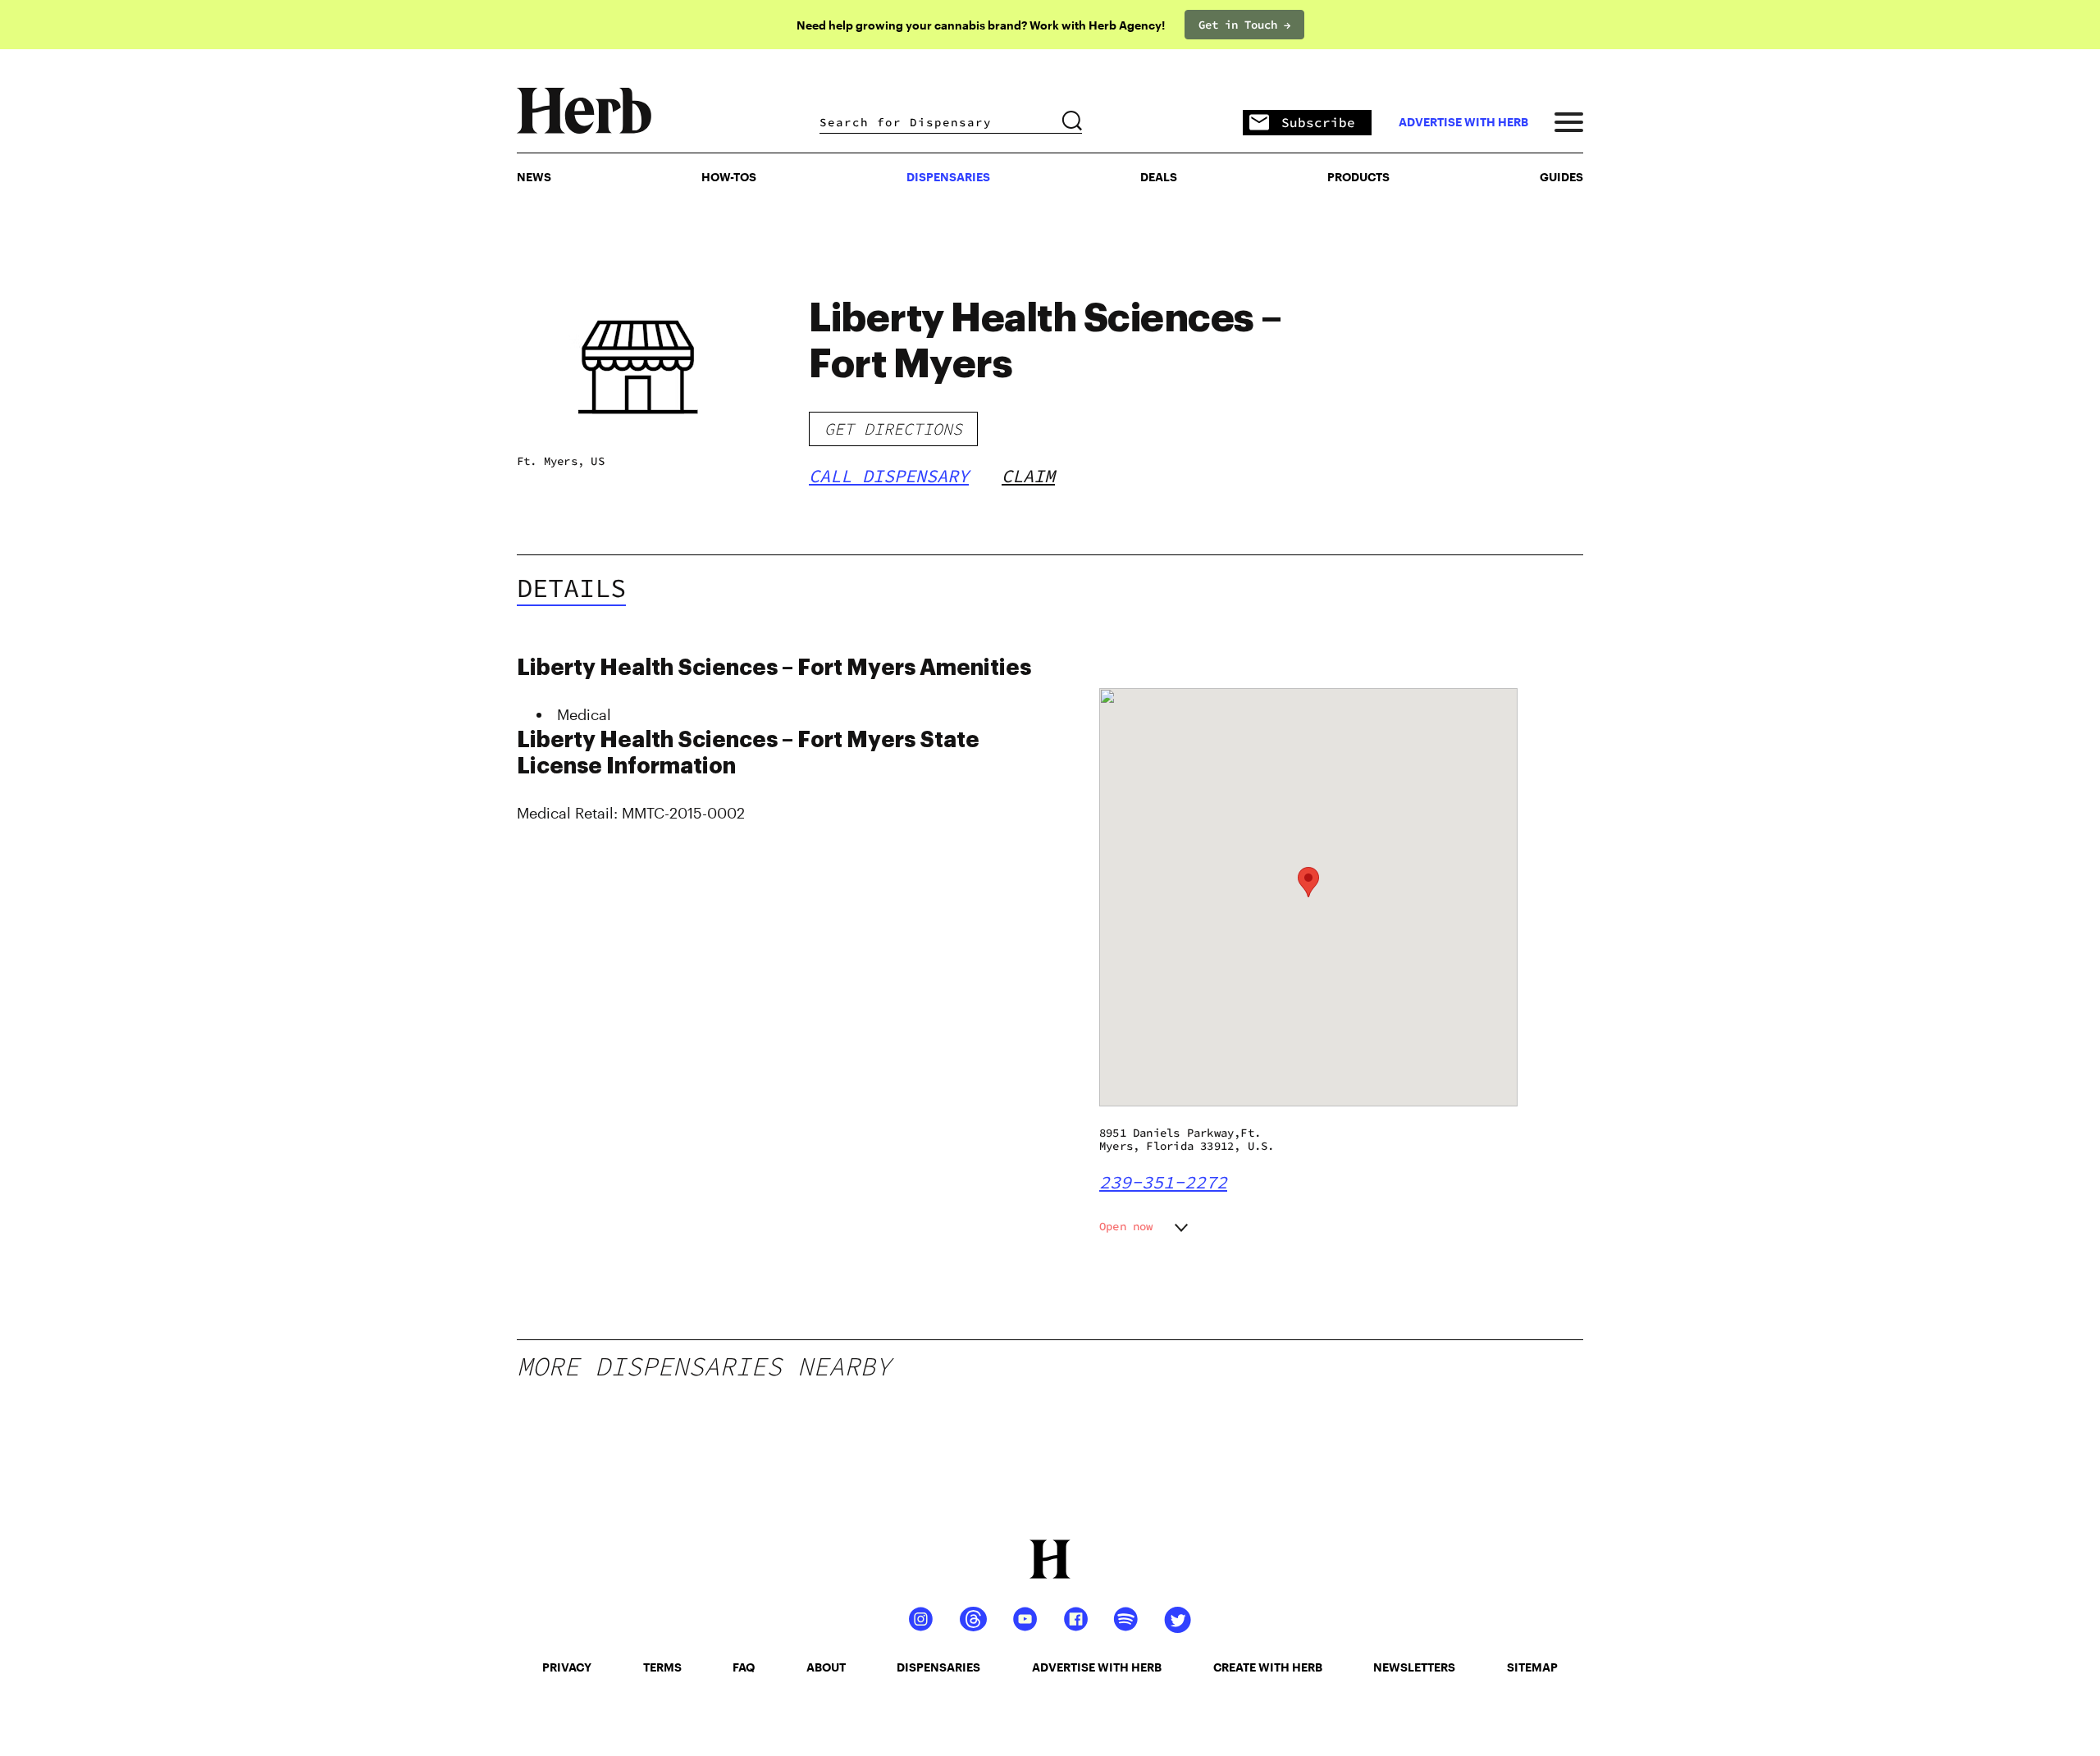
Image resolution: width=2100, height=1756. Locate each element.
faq (744, 1667)
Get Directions (893, 429)
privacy (567, 1667)
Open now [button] (1126, 1226)
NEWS (534, 177)
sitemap (1532, 1667)
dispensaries (938, 1667)
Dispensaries (948, 177)
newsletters (1414, 1667)
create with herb (1268, 1667)
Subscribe (1318, 122)
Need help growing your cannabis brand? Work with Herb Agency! (981, 25)
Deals (1159, 177)
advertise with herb (1463, 122)
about (826, 1667)
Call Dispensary (889, 476)
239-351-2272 (1163, 1182)
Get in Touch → (1244, 25)
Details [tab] (571, 588)
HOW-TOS (729, 177)
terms (662, 1667)
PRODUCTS (1358, 177)
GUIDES (1561, 177)
